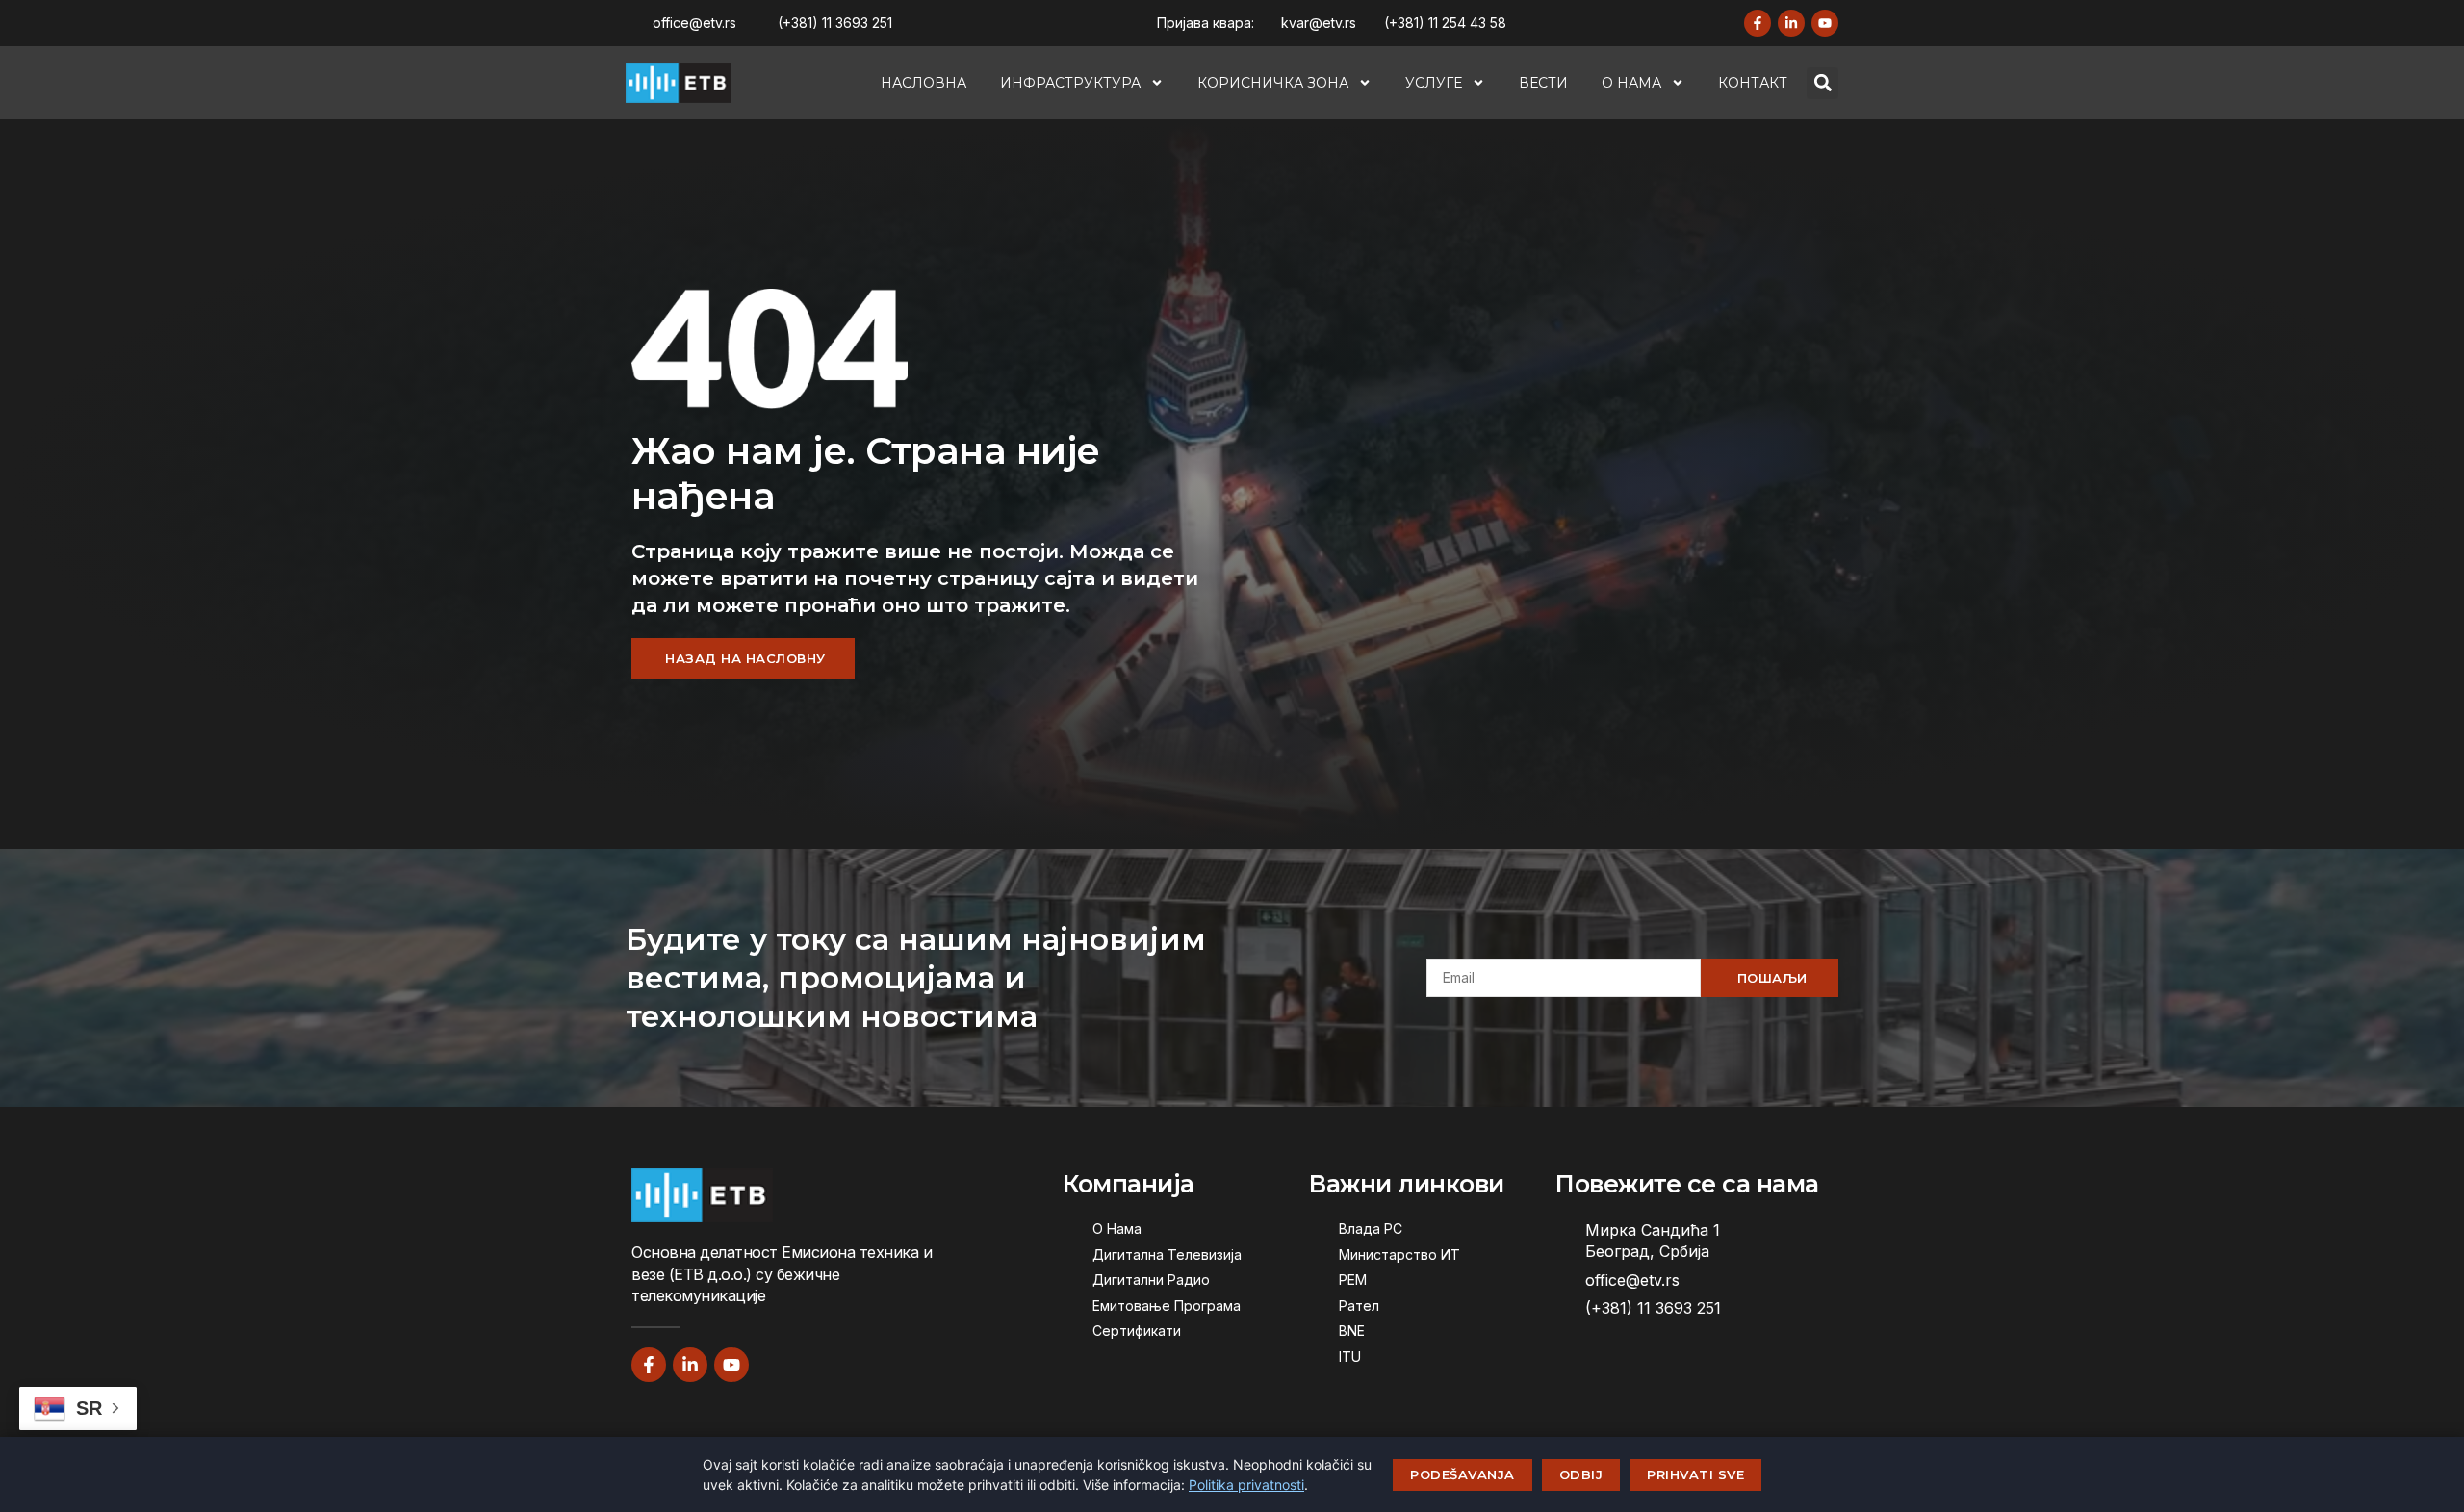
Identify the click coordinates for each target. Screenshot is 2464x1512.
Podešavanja (1463, 1474)
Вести (1543, 83)
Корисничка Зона (1273, 83)
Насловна (924, 83)
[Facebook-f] (1758, 23)
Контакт (1753, 83)
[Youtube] (1825, 23)
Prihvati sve (1695, 1474)
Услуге (1434, 83)
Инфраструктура (1070, 83)
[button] (1822, 83)
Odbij (1581, 1474)
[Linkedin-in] (1791, 23)
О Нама (1631, 83)
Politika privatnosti (1246, 1485)
